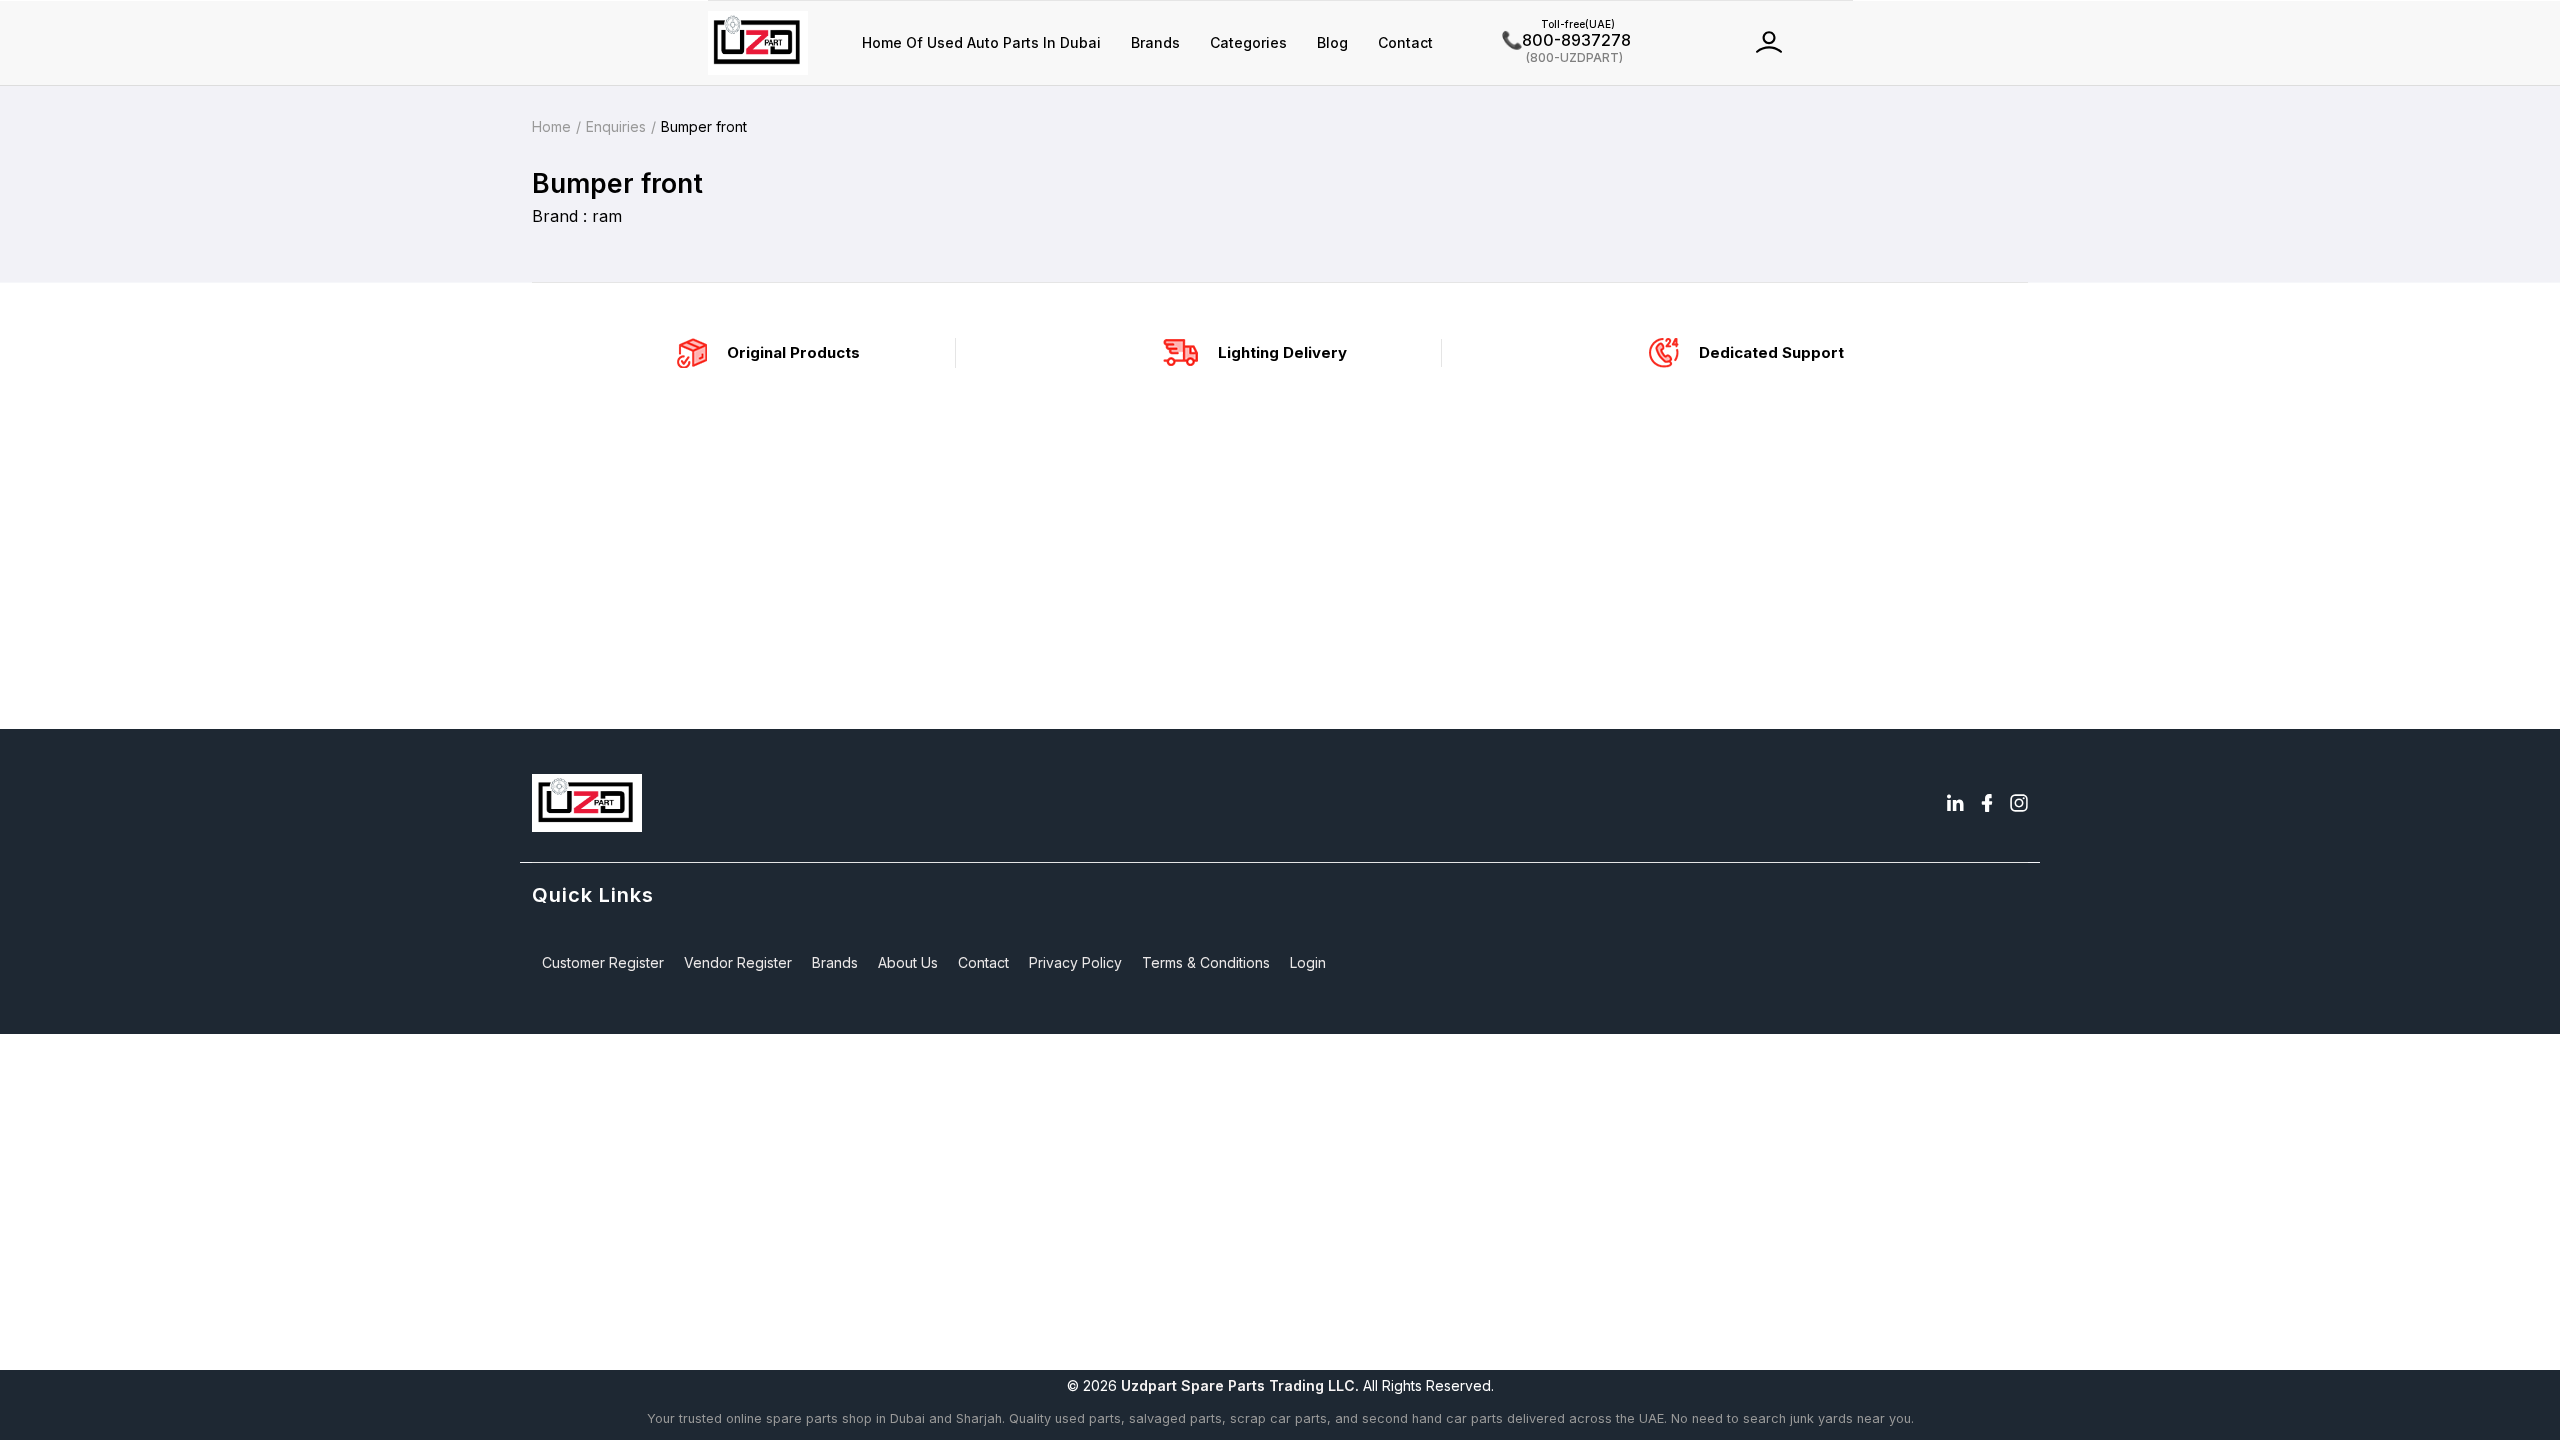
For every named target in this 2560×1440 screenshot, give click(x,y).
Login (1308, 962)
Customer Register (603, 962)
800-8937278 (1566, 40)
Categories (1248, 42)
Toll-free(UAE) (1558, 24)
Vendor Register (738, 962)
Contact (1405, 42)
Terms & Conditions (1206, 962)
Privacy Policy (1075, 962)
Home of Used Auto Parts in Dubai (981, 42)
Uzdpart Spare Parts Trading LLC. (1240, 1385)
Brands (1155, 42)
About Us (908, 962)
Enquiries (616, 126)
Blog (1332, 42)
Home (551, 126)
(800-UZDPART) (1562, 56)
